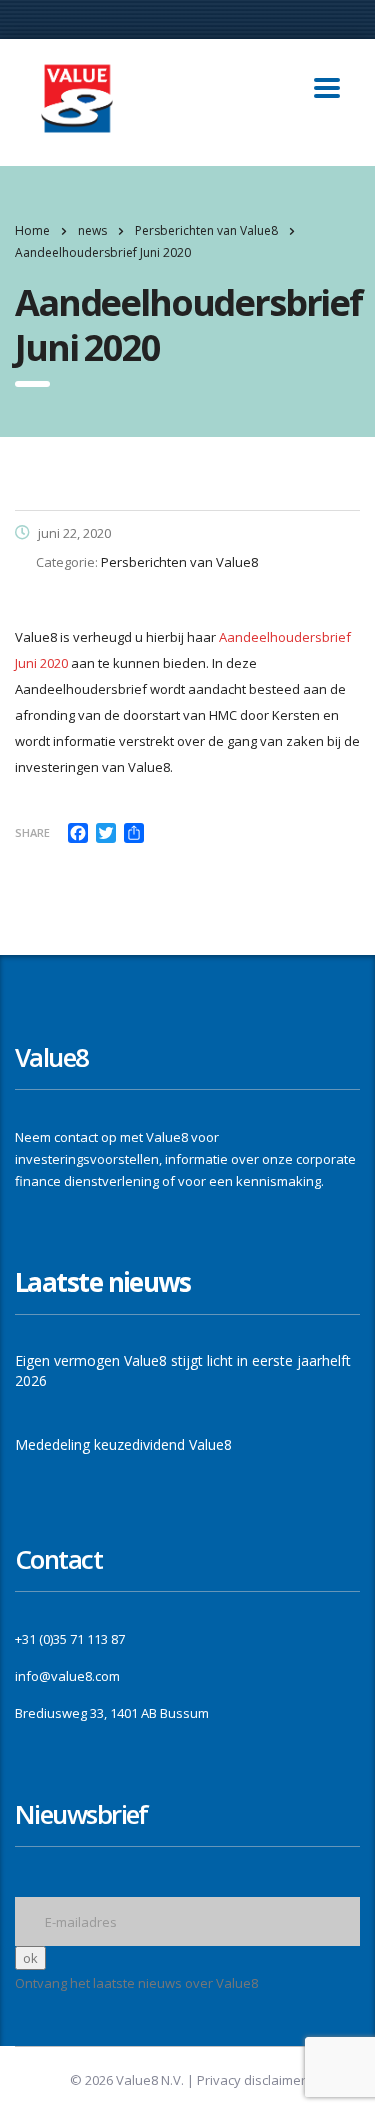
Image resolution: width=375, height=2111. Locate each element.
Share (32, 832)
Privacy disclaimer (251, 2080)
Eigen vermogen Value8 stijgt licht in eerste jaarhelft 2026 (183, 1370)
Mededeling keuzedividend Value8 (123, 1444)
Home (32, 230)
